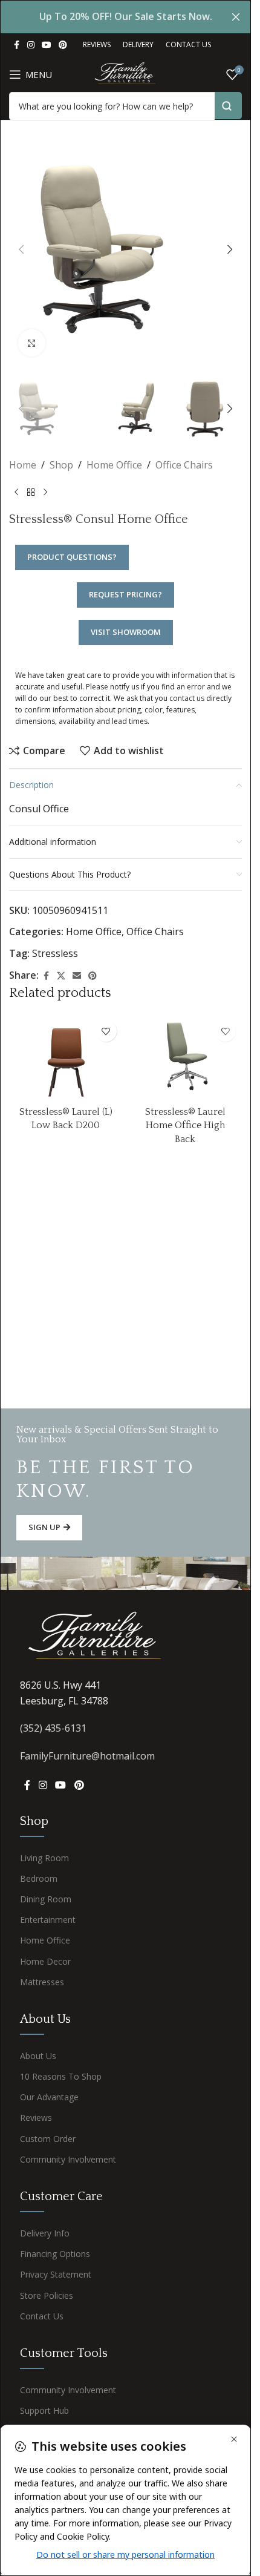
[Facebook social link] (16, 45)
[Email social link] (77, 976)
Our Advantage (49, 2097)
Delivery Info (45, 2233)
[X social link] (61, 976)
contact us (187, 698)
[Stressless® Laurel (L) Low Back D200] (66, 1057)
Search (228, 106)
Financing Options (55, 2254)
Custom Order (48, 2139)
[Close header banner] (236, 17)
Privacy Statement (56, 2274)
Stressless (55, 953)
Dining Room (46, 1899)
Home (23, 465)
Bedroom (39, 1878)
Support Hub (44, 2410)
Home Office (114, 465)
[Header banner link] (125, 17)
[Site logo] (125, 73)
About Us (38, 2056)
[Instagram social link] (31, 45)
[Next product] (45, 493)
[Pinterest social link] (63, 45)
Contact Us (42, 2316)
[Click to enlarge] (32, 343)
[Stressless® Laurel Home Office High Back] (186, 1057)
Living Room (44, 1858)
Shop (61, 465)
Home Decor (45, 1961)
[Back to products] (31, 493)
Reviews (36, 2118)
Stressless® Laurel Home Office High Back (185, 1125)
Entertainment (48, 1920)
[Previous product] (16, 493)
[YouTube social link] (47, 45)
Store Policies (47, 2295)
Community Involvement (68, 2159)
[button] (21, 249)
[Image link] (96, 1637)
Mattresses (42, 1982)
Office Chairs (184, 465)
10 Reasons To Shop (61, 2076)
